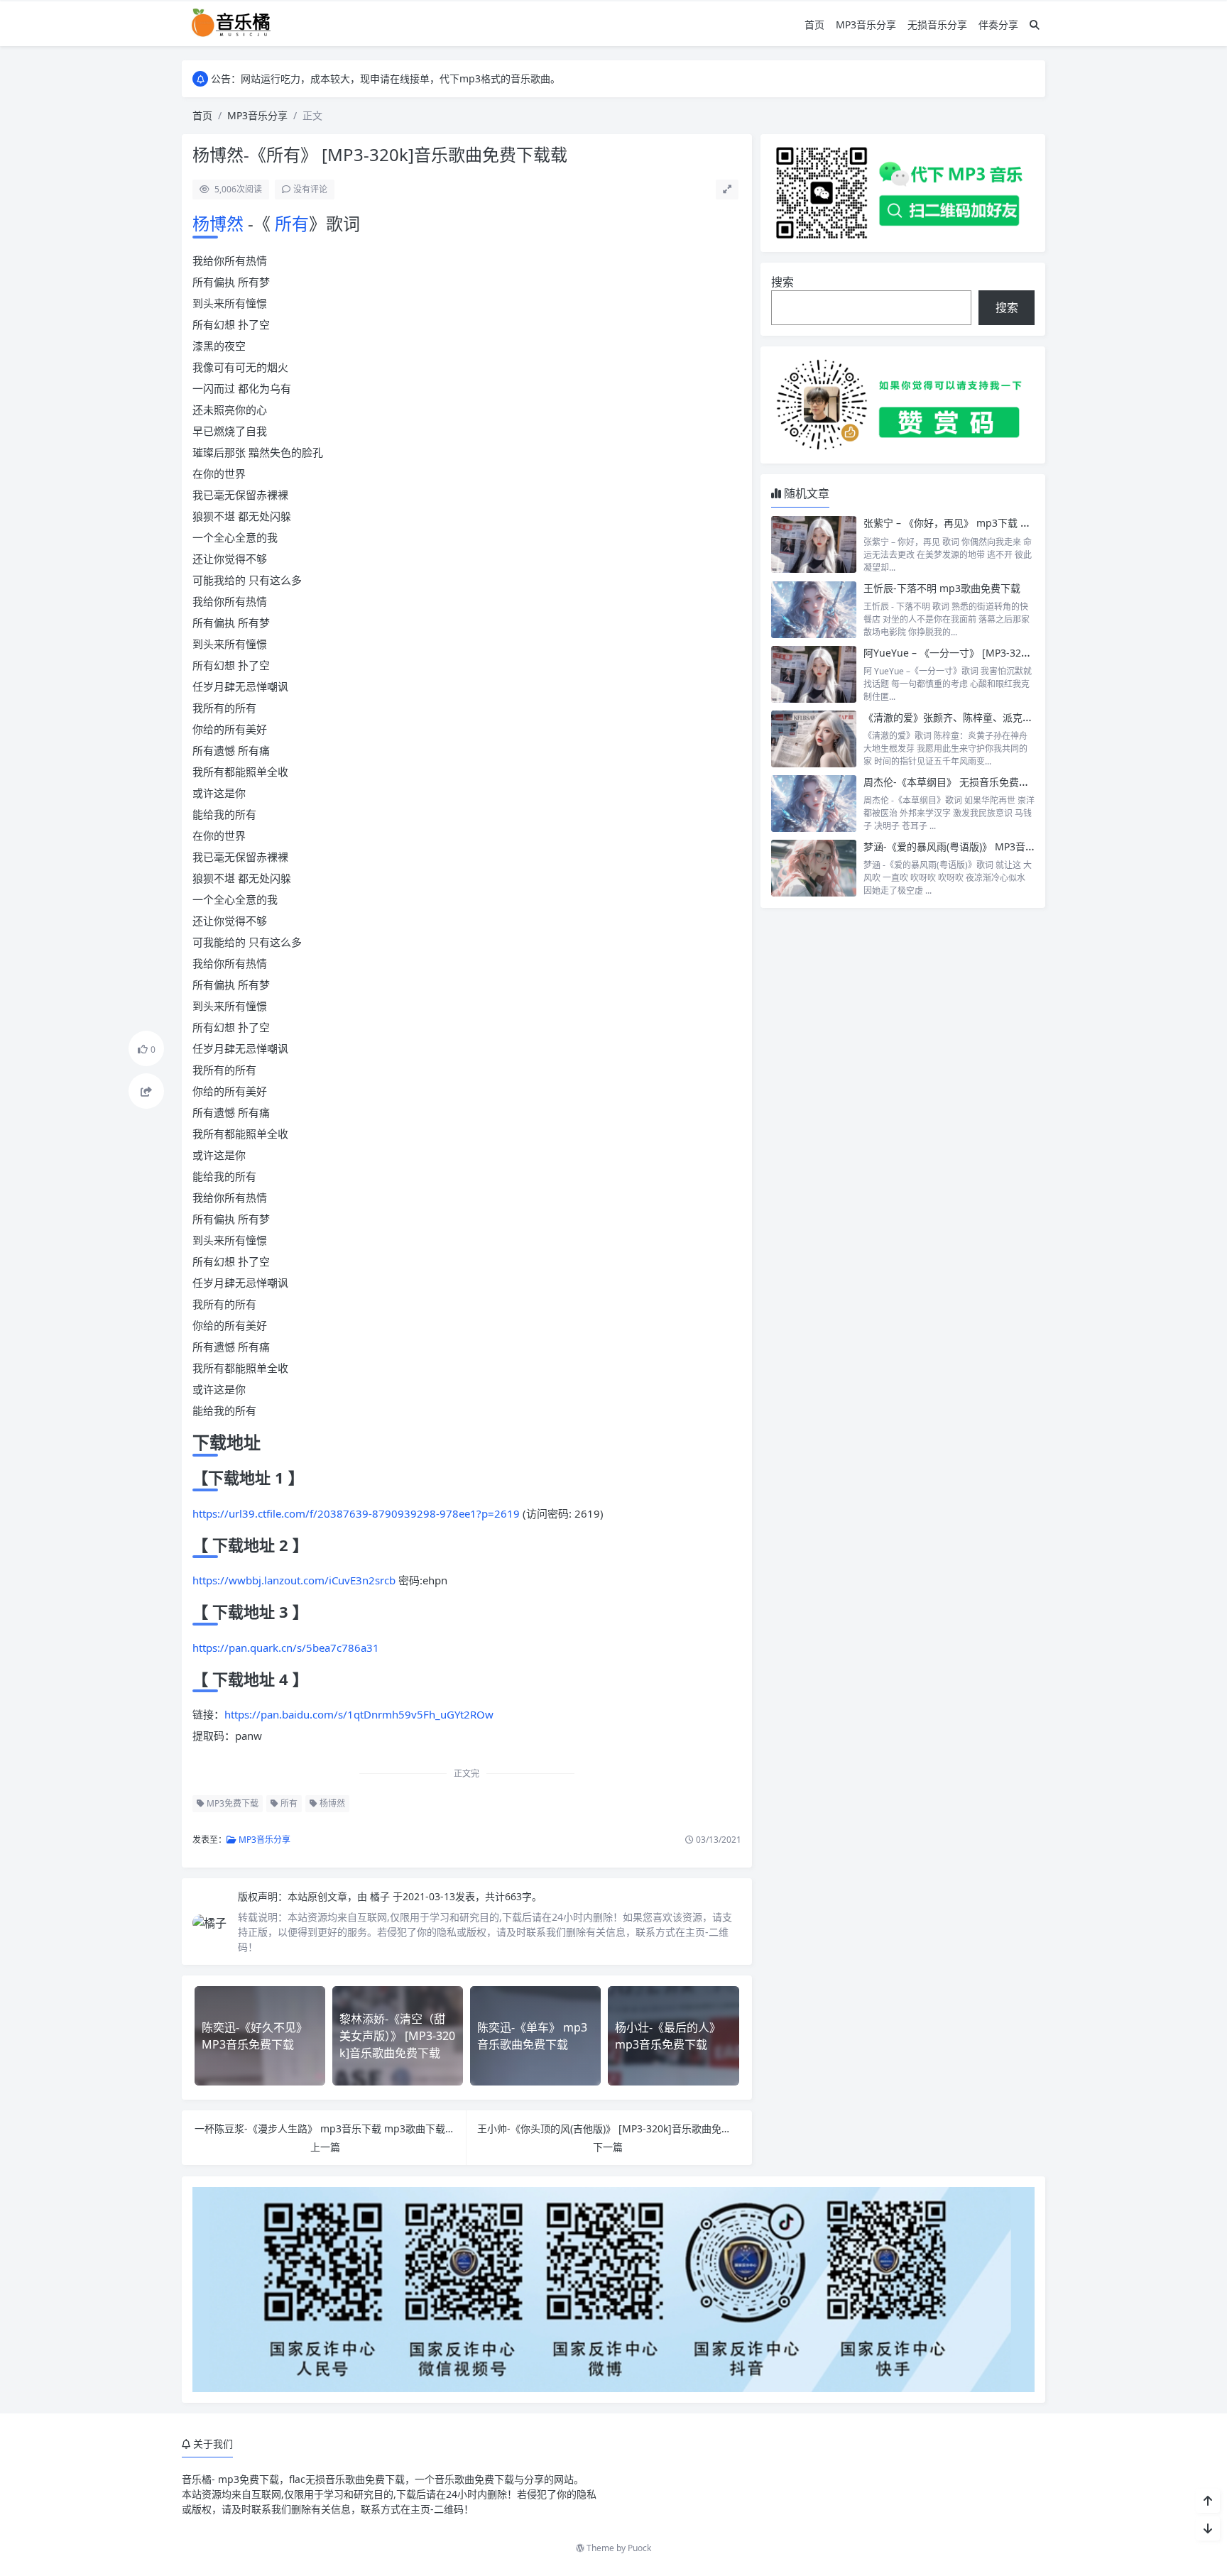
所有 (290, 223)
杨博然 (220, 223)
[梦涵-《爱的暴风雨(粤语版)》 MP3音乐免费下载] (814, 868)
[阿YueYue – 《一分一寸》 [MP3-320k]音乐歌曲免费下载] (814, 674)
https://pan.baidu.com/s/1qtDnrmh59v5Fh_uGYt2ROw (359, 1714)
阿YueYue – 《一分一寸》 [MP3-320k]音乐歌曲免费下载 (989, 653)
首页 (814, 24)
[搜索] (1035, 24)
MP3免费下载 (231, 1803)
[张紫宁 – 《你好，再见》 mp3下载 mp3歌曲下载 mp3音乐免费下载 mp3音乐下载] (814, 544)
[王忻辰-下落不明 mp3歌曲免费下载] (814, 610)
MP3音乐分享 (866, 24)
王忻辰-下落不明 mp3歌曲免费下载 (942, 588)
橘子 (381, 1896)
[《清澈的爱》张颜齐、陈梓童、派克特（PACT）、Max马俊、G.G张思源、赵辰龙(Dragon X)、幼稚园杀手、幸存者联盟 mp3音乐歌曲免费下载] (814, 739)
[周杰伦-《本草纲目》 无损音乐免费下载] (814, 804)
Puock (639, 2548)
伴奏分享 (998, 24)
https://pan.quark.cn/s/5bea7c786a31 (286, 1648)
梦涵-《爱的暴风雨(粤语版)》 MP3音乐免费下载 (969, 846)
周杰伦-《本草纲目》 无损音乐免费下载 (951, 782)
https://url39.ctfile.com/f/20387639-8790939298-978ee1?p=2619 (356, 1513)
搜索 (782, 282)
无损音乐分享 (937, 24)
